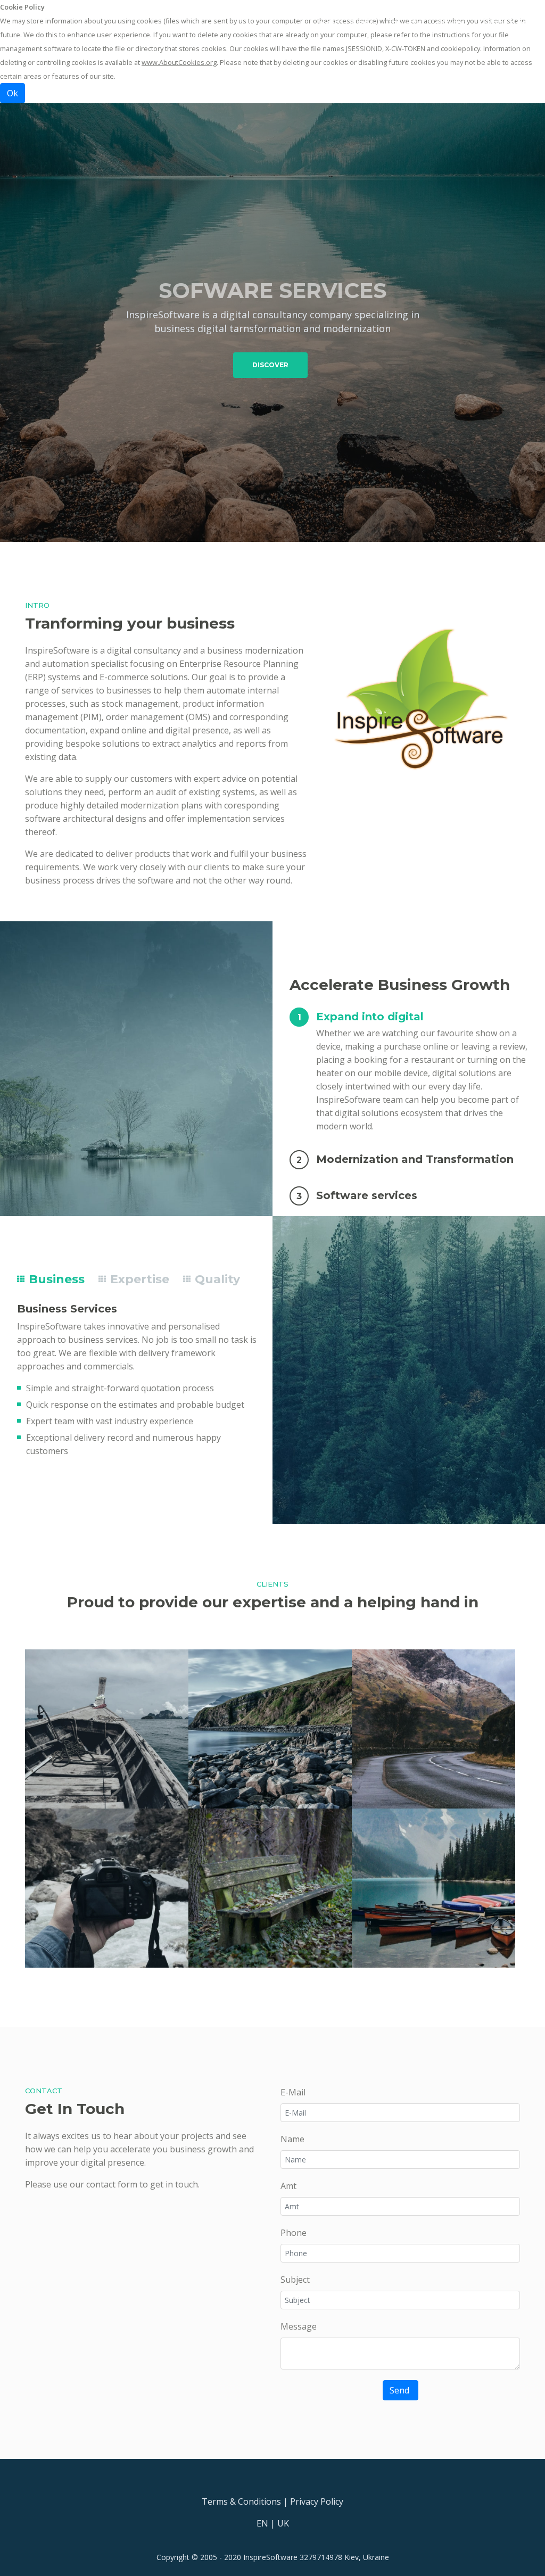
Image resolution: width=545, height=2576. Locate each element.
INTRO (363, 24)
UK (283, 2523)
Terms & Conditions (241, 2501)
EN (262, 2523)
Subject (295, 2280)
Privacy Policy (317, 2501)
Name (292, 2139)
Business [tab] (55, 1279)
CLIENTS (449, 24)
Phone (294, 2233)
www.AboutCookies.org (179, 62)
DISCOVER (270, 365)
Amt (288, 2186)
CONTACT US (502, 24)
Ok (13, 93)
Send (401, 2390)
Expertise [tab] (138, 1279)
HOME (331, 23)
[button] (405, 1016)
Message (299, 2326)
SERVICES (405, 24)
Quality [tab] (216, 1279)
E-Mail (293, 2092)
